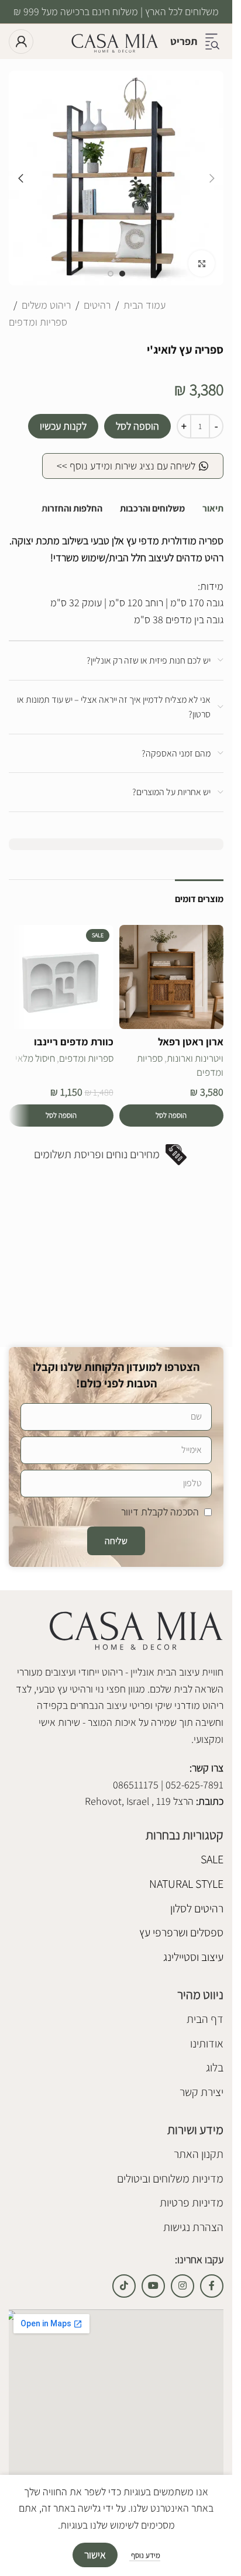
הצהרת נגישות (193, 2227)
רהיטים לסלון (197, 1908)
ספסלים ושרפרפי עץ (181, 1932)
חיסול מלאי (35, 1058)
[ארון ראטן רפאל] (172, 977)
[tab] (213, 509)
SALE (212, 1859)
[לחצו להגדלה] (202, 263)
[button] (212, 178)
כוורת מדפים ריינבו (74, 1042)
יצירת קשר (202, 2092)
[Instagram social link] (183, 2286)
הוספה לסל (137, 426)
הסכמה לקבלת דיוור (160, 1512)
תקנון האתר (199, 2154)
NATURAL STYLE (186, 1884)
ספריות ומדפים (38, 322)
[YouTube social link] (153, 2286)
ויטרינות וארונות (195, 1058)
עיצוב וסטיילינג (193, 1957)
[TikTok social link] (124, 2286)
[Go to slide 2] (111, 274)
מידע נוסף (145, 2555)
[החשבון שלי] (21, 42)
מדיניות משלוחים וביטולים (170, 2178)
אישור (95, 2555)
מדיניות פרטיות (192, 2202)
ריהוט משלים (46, 305)
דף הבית (205, 2019)
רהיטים (97, 305)
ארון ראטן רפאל (191, 1042)
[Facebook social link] (212, 2286)
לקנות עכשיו (63, 426)
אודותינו (207, 2043)
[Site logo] (115, 41)
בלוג (215, 2067)
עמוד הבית (144, 305)
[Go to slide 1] (122, 274)
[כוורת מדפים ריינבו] (61, 977)
